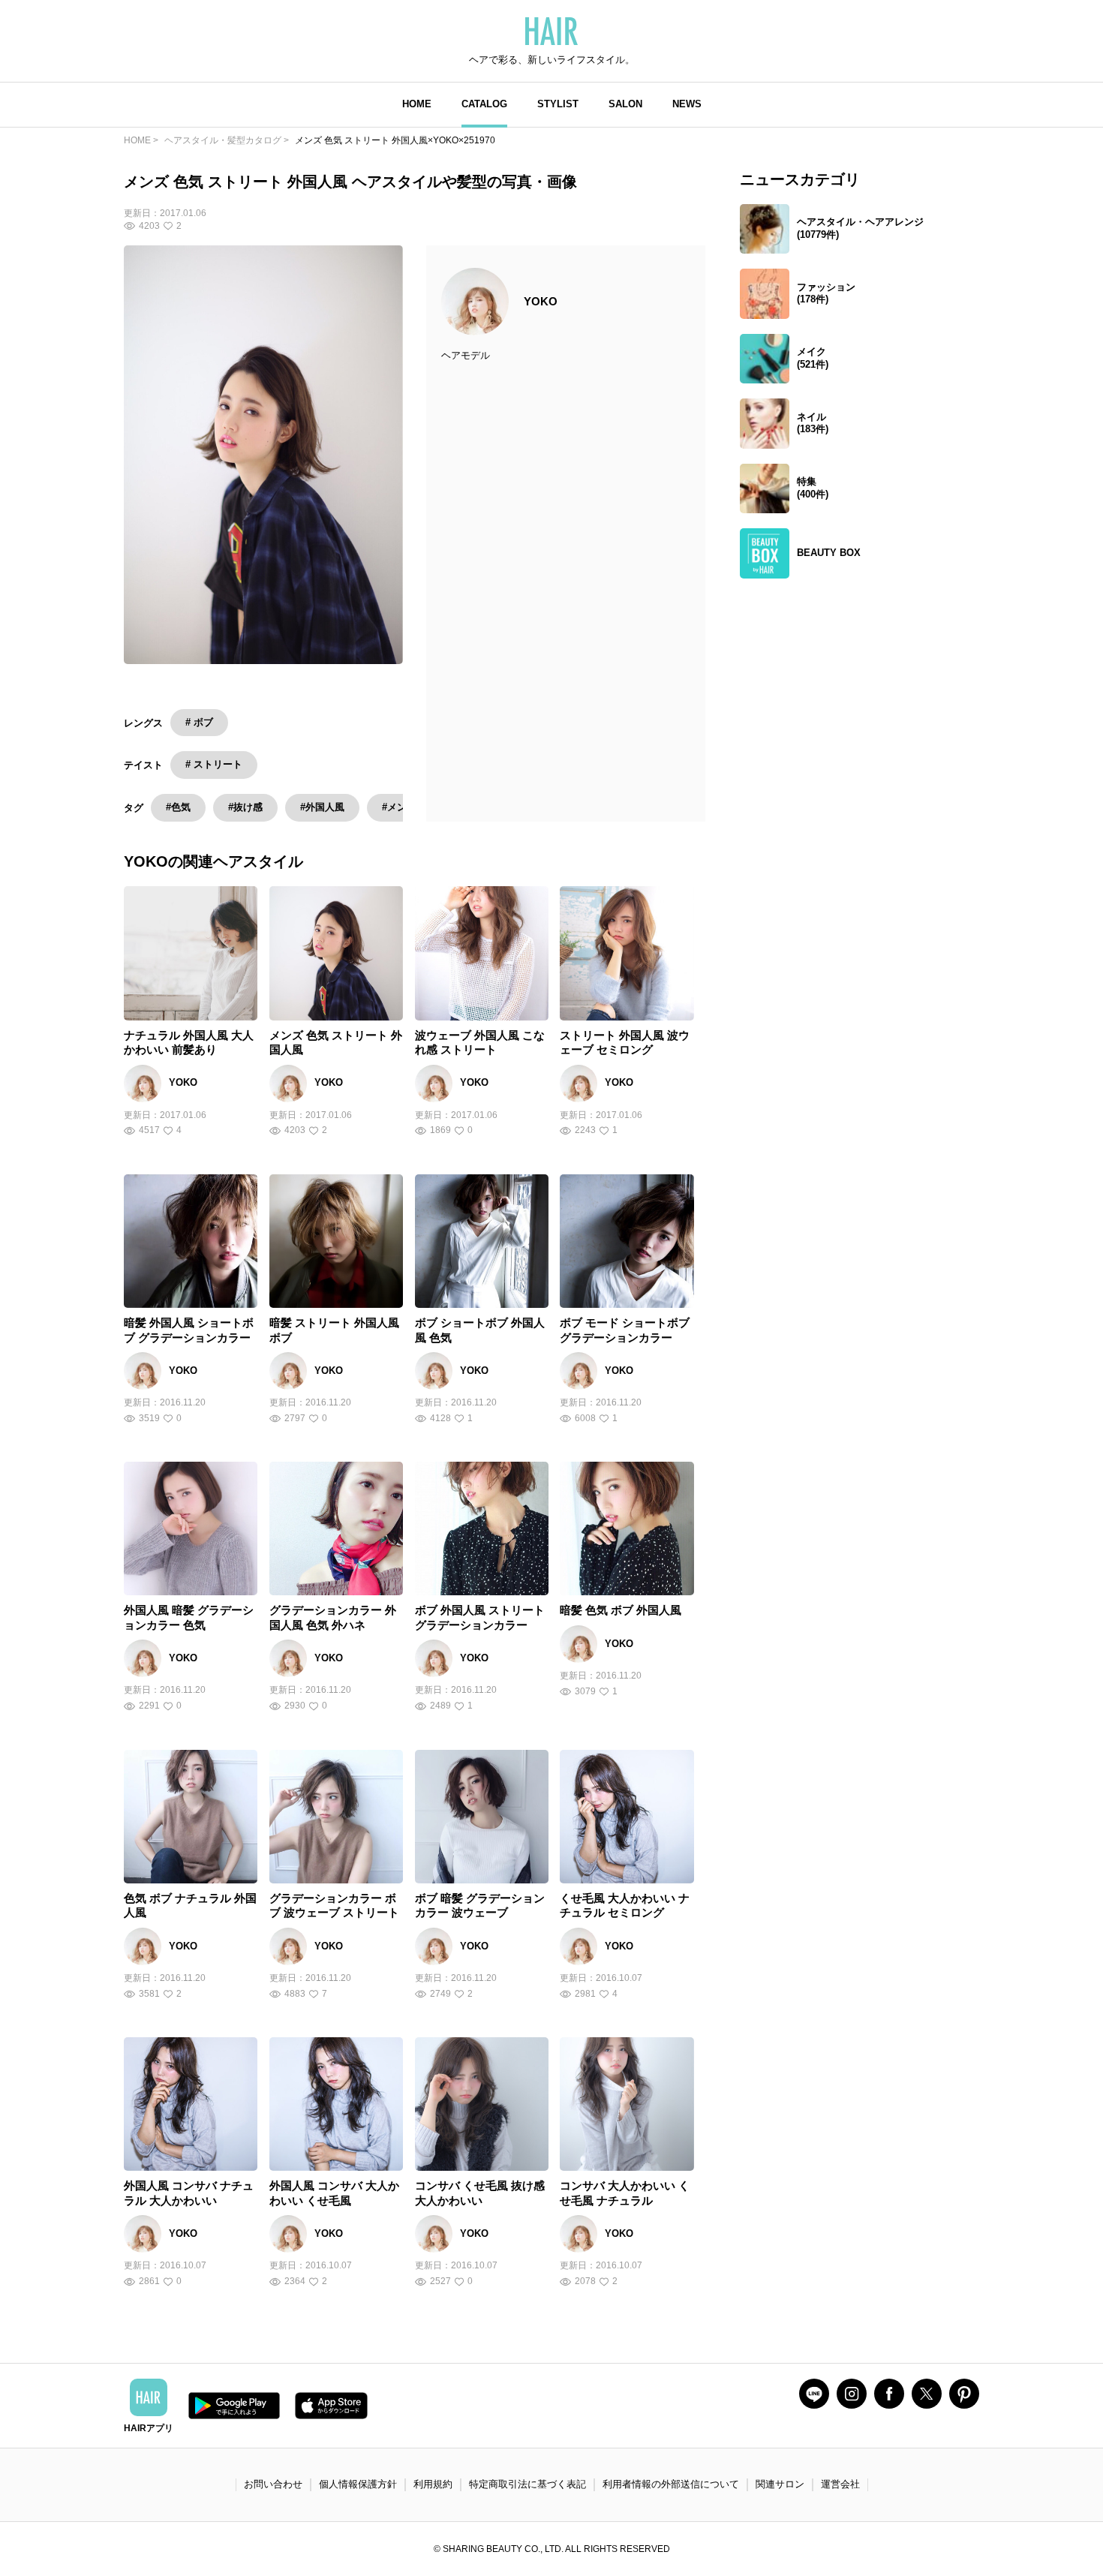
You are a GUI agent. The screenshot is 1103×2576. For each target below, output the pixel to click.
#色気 (178, 807)
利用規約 (433, 2484)
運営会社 (840, 2484)
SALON (625, 104)
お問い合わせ (273, 2484)
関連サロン (780, 2484)
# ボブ (199, 722)
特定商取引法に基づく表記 (527, 2484)
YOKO (541, 301)
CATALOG (484, 104)
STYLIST (558, 104)
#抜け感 (245, 807)
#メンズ (399, 807)
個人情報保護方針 (358, 2484)
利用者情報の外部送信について (671, 2484)
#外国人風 (322, 807)
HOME (417, 104)
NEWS (687, 104)
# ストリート (214, 764)
